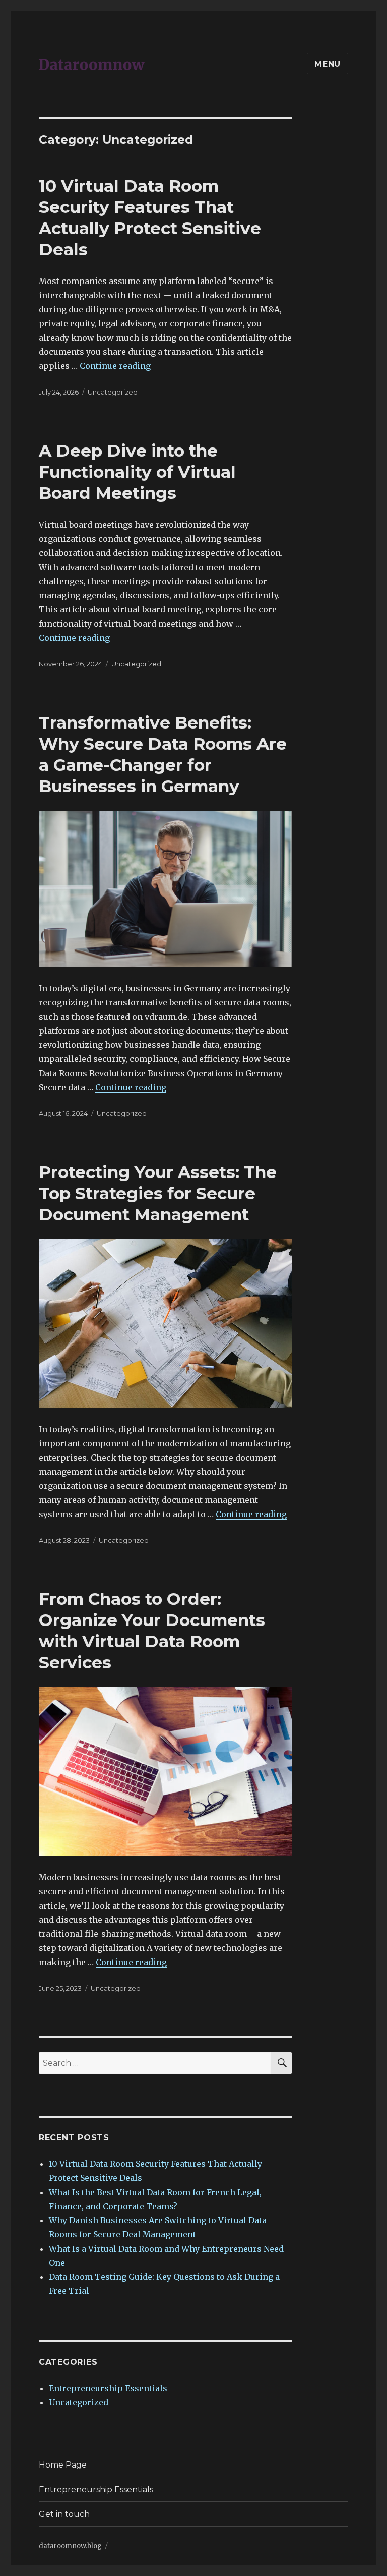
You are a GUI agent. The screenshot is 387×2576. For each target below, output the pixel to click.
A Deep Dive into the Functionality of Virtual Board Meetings (137, 472)
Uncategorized (113, 392)
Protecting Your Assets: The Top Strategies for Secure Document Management (158, 1193)
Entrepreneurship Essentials (108, 2388)
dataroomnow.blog (70, 2546)
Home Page (63, 2465)
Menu (328, 64)
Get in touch (64, 2514)
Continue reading (115, 366)
